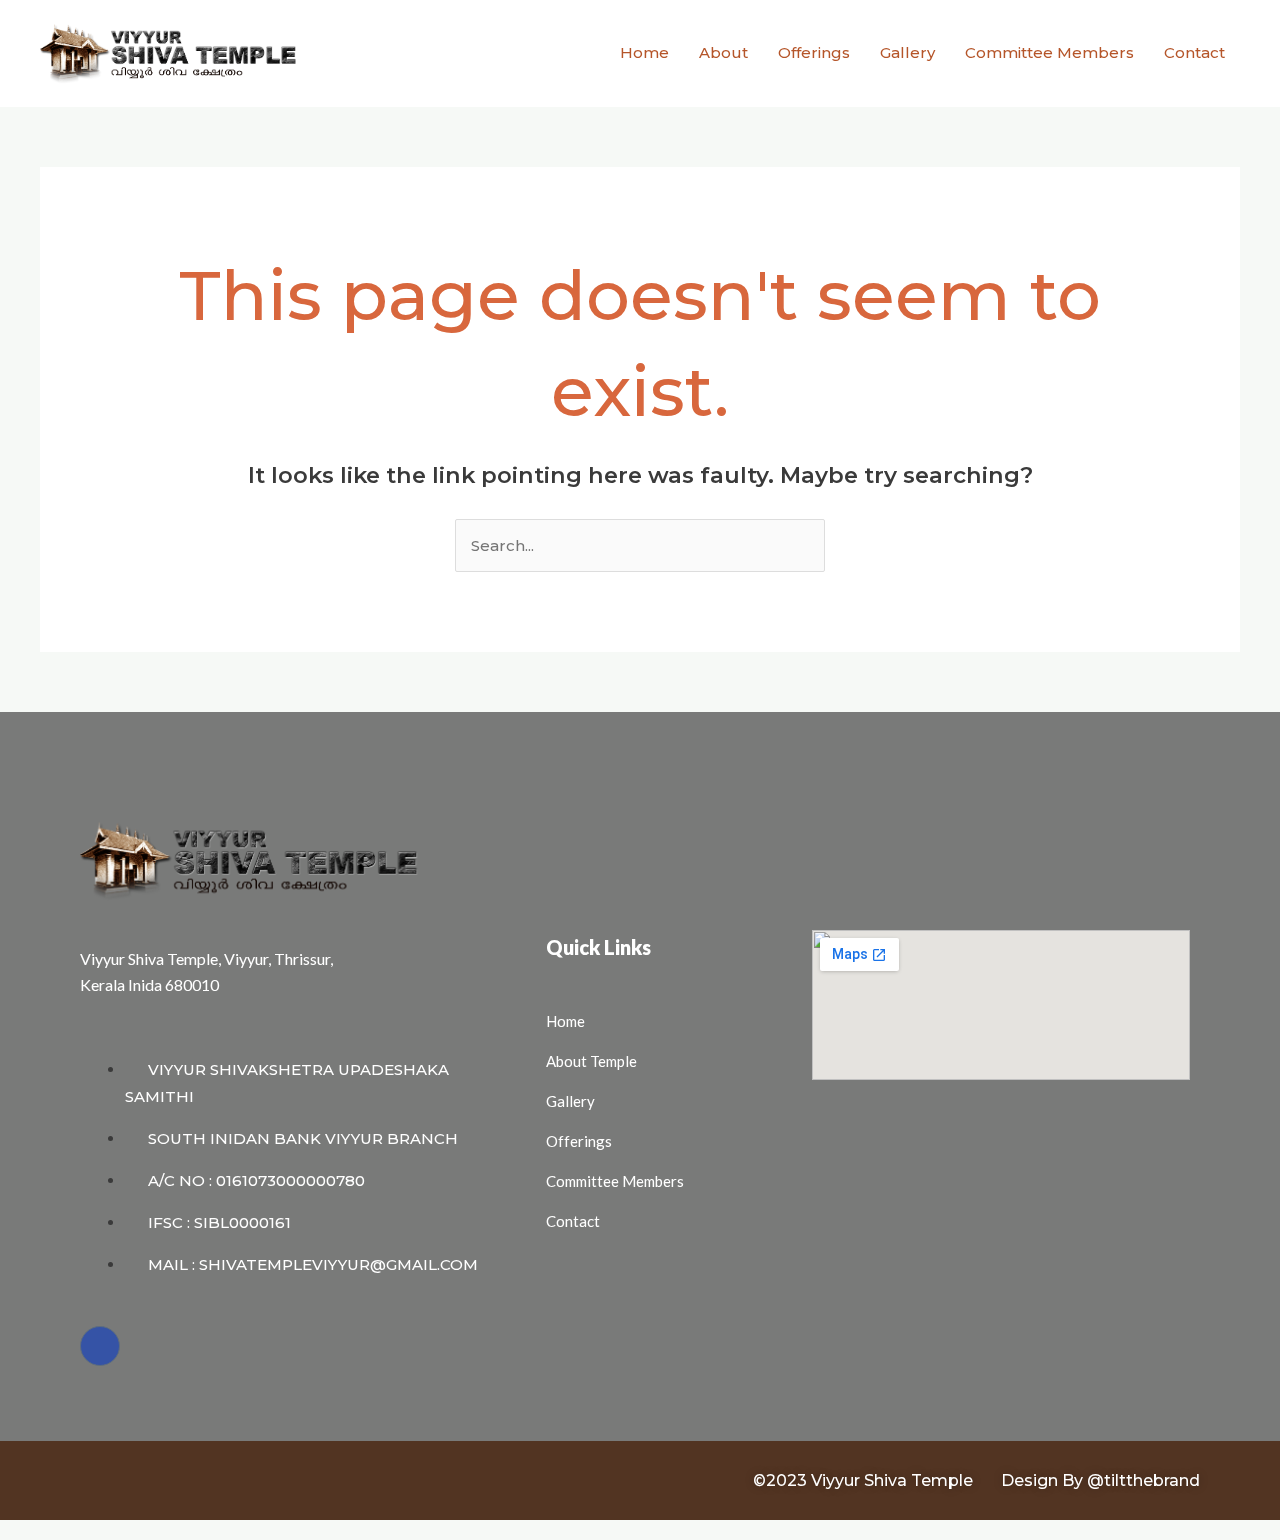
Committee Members (1049, 52)
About (723, 52)
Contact (1194, 52)
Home (644, 52)
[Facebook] (100, 1346)
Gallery (907, 52)
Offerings (814, 52)
